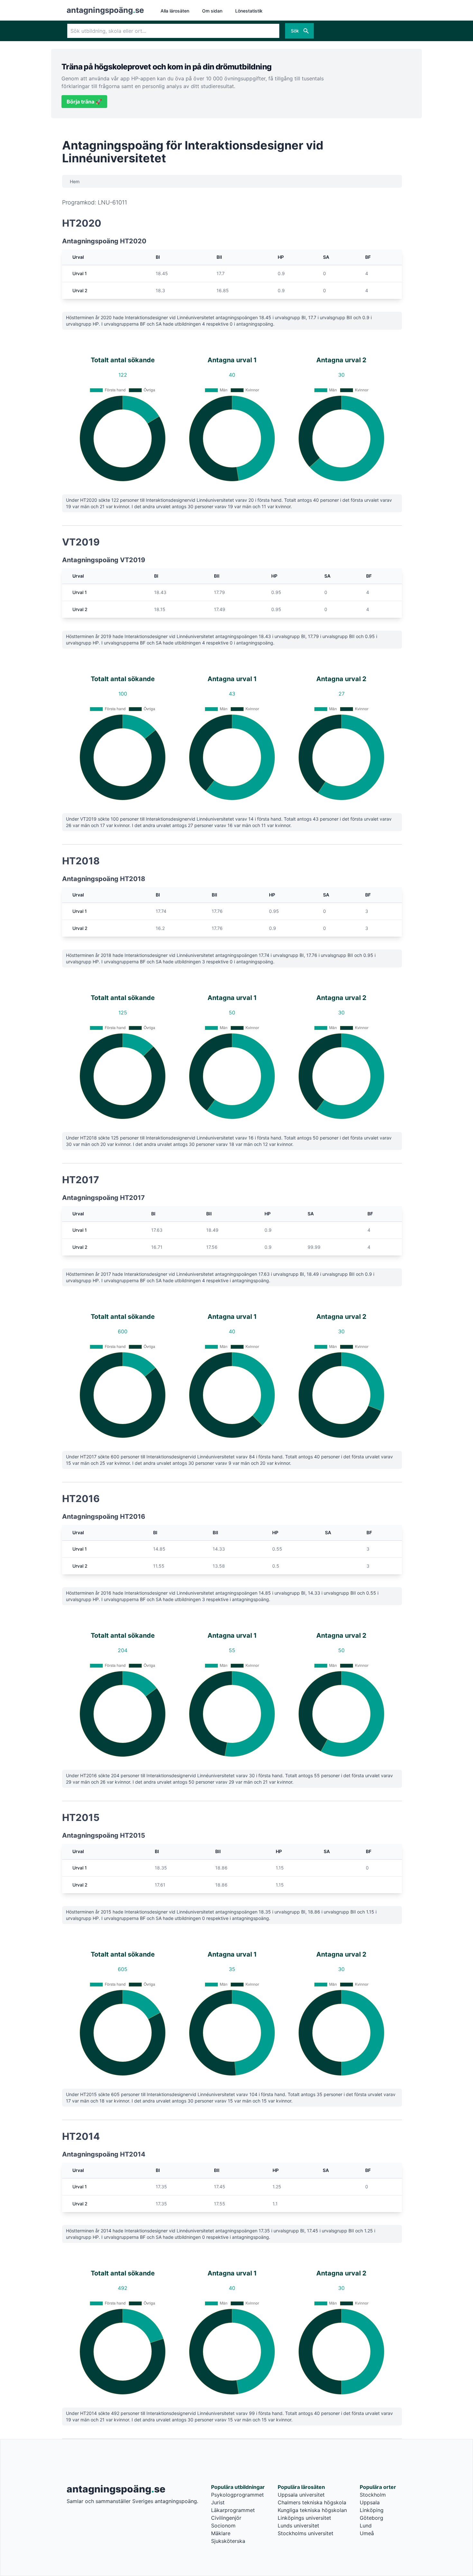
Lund (366, 2526)
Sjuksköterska (228, 2541)
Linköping (372, 2510)
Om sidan (212, 11)
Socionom (223, 2526)
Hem (75, 181)
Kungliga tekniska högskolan (312, 2510)
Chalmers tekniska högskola (312, 2502)
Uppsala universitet (301, 2495)
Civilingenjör (226, 2518)
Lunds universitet (298, 2526)
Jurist (218, 2502)
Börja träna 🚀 (84, 102)
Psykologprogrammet (237, 2495)
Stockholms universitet (306, 2533)
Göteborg (371, 2518)
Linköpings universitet (304, 2518)
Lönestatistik (249, 11)
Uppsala (370, 2502)
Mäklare (221, 2533)
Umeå (367, 2533)
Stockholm (373, 2495)
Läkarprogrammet (233, 2510)
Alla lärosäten (175, 11)
